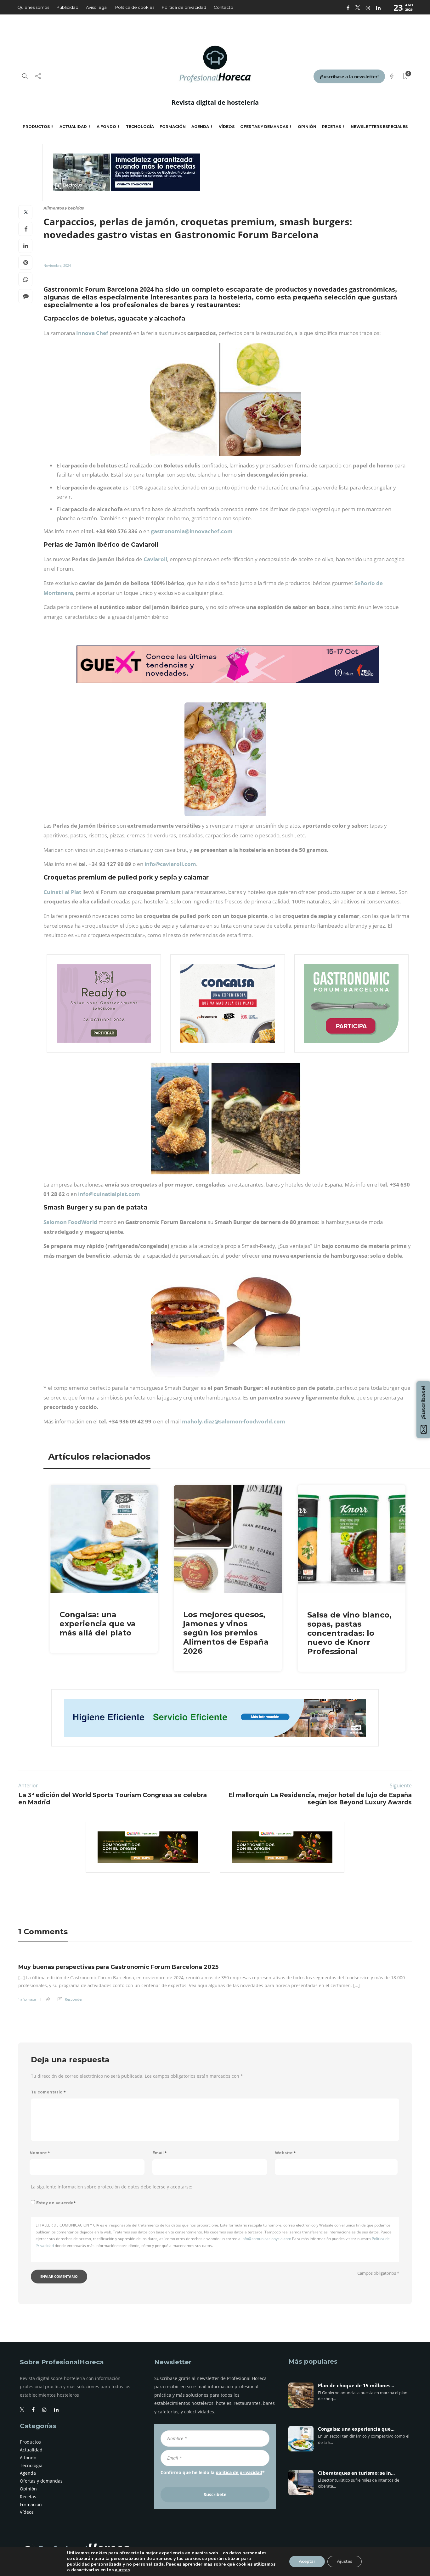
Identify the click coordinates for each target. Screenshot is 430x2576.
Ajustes (345, 2561)
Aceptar (307, 2561)
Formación (173, 127)
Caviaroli (155, 559)
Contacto (223, 7)
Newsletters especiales (379, 127)
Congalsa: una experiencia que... (356, 2429)
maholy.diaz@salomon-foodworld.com (234, 1421)
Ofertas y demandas (264, 127)
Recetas (331, 127)
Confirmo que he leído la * (213, 2472)
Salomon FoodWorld (70, 1222)
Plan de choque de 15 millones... (356, 2386)
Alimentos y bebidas (64, 208)
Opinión (307, 127)
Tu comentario (48, 2092)
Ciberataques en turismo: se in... (356, 2473)
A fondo (106, 127)
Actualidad (73, 127)
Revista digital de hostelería (215, 102)
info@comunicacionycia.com (266, 2239)
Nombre (40, 2153)
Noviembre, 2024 (57, 265)
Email (160, 2153)
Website (285, 2153)
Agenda (200, 127)
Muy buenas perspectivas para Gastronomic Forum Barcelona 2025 (118, 1967)
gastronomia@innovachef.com (192, 531)
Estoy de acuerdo (56, 2203)
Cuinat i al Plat (62, 892)
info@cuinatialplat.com (109, 1194)
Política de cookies (135, 7)
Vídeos (227, 127)
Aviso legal (97, 7)
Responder (74, 1999)
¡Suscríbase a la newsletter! (349, 77)
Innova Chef (92, 333)
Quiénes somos (33, 7)
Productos (36, 127)
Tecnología (140, 127)
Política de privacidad (184, 7)
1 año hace (27, 1999)
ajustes (122, 2570)
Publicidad (68, 7)
